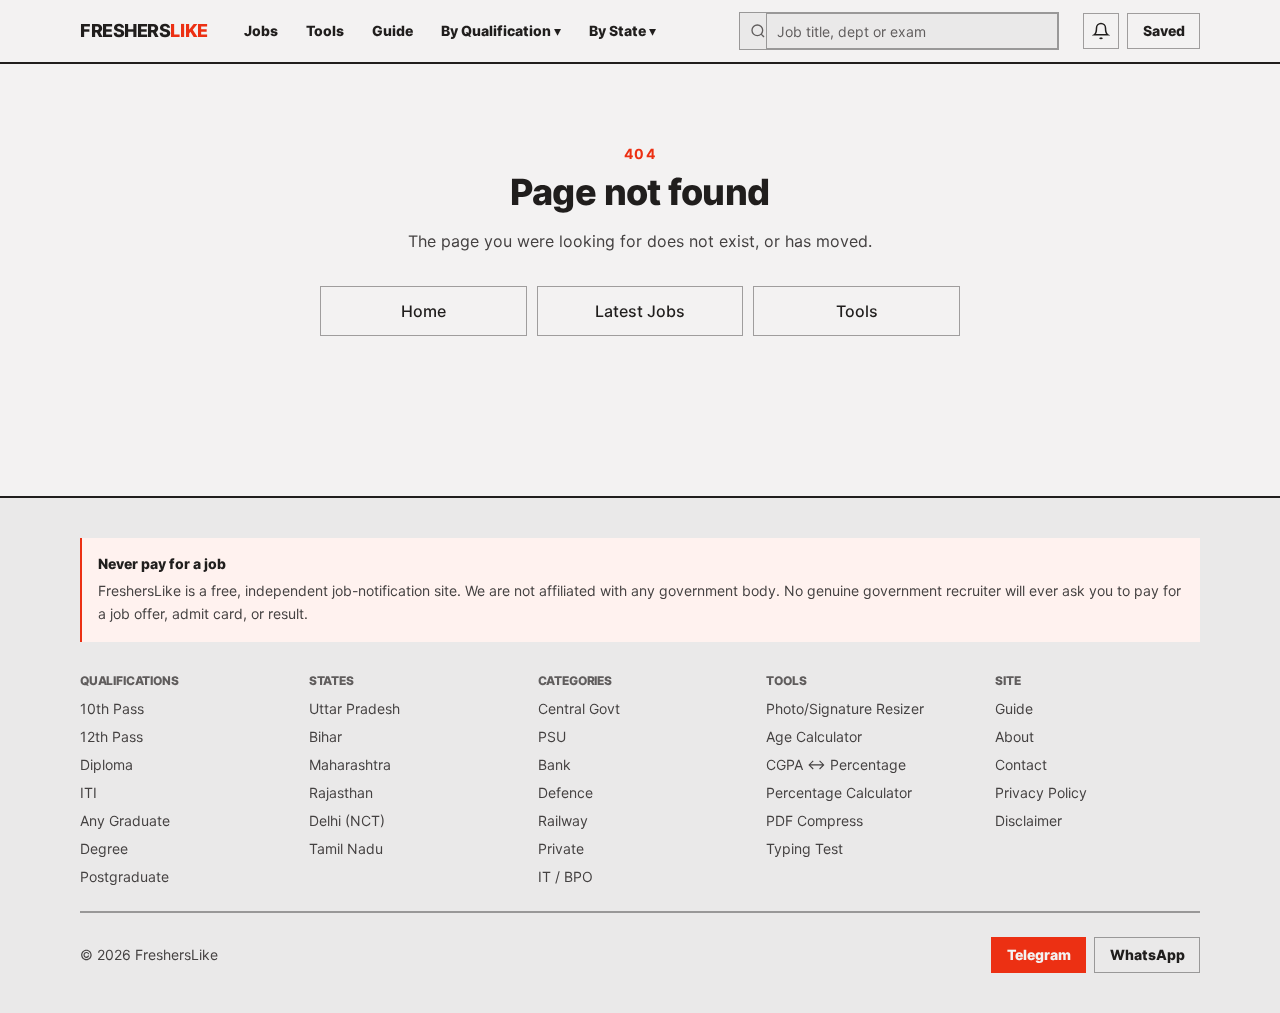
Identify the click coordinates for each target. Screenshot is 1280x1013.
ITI (88, 792)
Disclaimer (1028, 820)
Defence (565, 792)
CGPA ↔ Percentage (836, 764)
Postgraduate (124, 876)
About (1014, 736)
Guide (392, 30)
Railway (563, 820)
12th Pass (111, 736)
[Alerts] (1101, 31)
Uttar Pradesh (354, 708)
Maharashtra (350, 764)
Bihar (325, 736)
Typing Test (804, 848)
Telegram (1039, 954)
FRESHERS (144, 30)
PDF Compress (814, 820)
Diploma (106, 764)
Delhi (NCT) (347, 820)
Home (423, 311)
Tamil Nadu (346, 848)
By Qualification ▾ (501, 30)
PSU (552, 736)
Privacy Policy (1041, 792)
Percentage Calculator (839, 792)
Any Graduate (125, 820)
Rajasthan (341, 792)
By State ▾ (622, 30)
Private (561, 848)
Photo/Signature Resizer (845, 708)
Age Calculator (814, 736)
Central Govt (579, 708)
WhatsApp (1147, 954)
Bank (554, 764)
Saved (1164, 30)
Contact (1021, 764)
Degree (104, 848)
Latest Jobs (640, 311)
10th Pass (112, 708)
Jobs (261, 30)
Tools (325, 30)
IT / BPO (565, 876)
